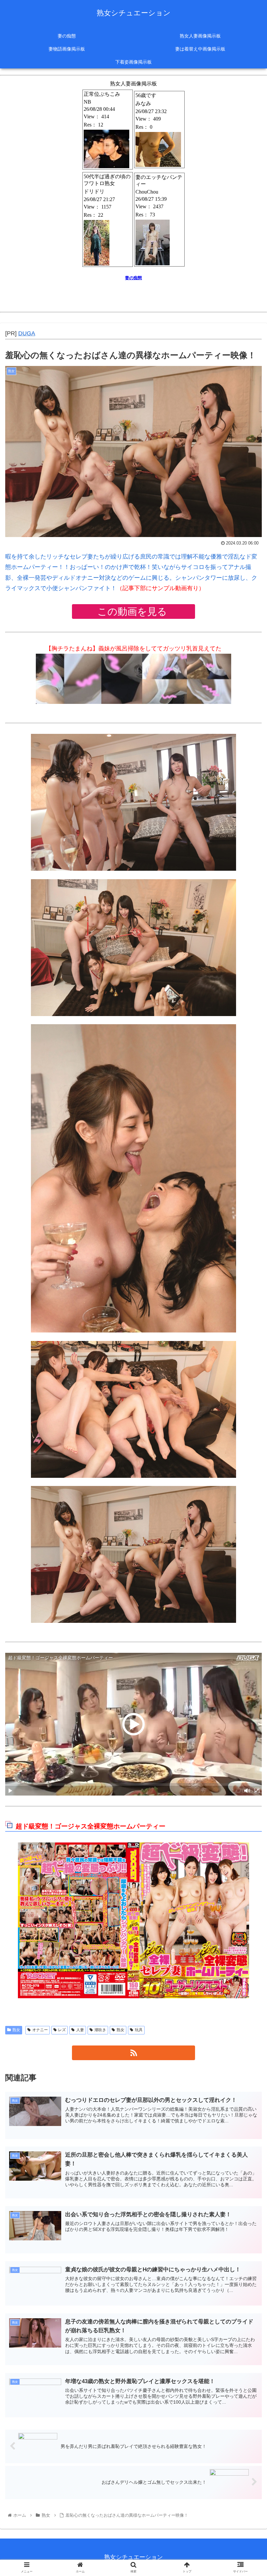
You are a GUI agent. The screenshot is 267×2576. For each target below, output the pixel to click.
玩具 (139, 2030)
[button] (247, 1334)
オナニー (40, 2030)
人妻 (80, 2030)
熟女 (16, 2030)
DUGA (27, 333)
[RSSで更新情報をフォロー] (133, 2053)
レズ (62, 2030)
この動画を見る (133, 611)
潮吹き (100, 2030)
